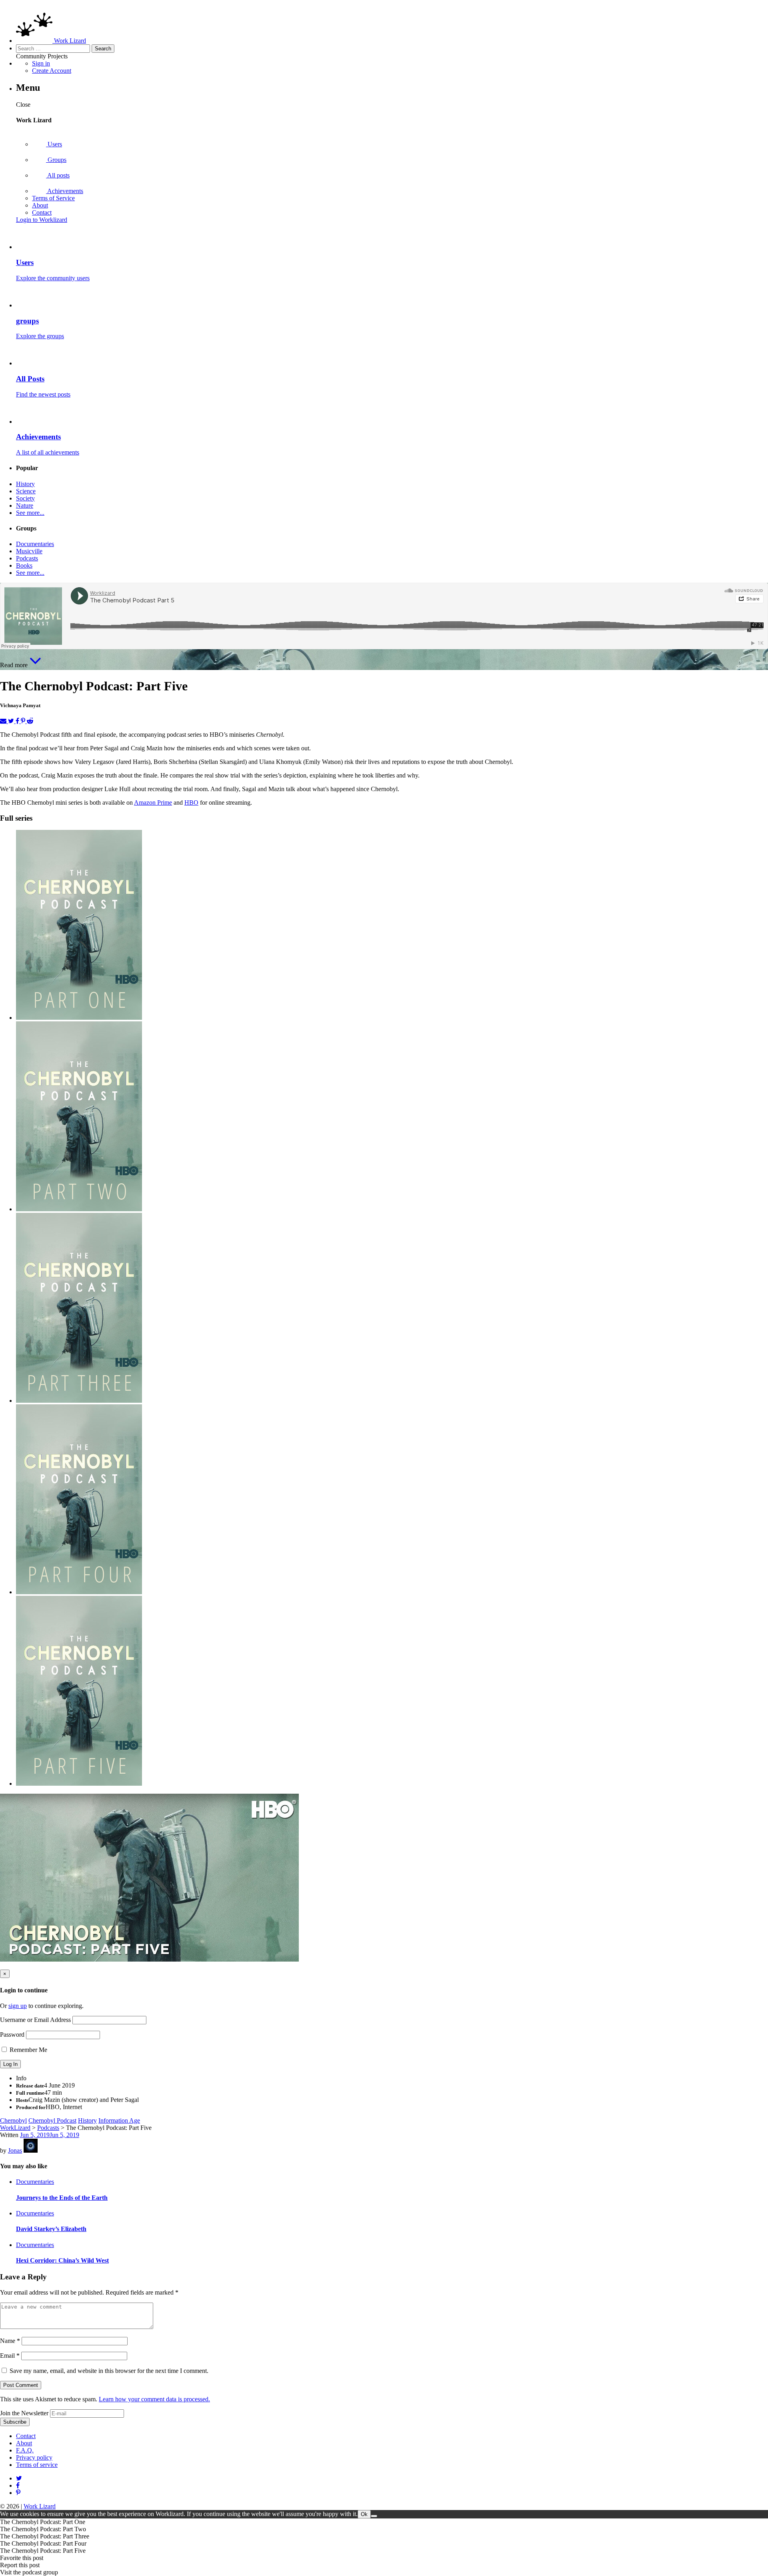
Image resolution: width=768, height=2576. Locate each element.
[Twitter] (19, 2478)
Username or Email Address (35, 2020)
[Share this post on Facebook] (18, 721)
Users (54, 144)
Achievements (65, 191)
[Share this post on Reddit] (30, 721)
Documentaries (35, 544)
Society (25, 498)
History (25, 484)
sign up (18, 2006)
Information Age (119, 2120)
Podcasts (27, 558)
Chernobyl (13, 2120)
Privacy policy (34, 2457)
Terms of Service (53, 198)
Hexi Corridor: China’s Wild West (62, 2260)
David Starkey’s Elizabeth (51, 2229)
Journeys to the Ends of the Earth (62, 2198)
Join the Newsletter (24, 2413)
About (40, 205)
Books (24, 565)
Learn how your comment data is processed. (154, 2399)
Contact (42, 212)
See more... (30, 513)
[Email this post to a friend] (4, 721)
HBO (191, 803)
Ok (364, 2514)
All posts (58, 175)
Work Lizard (40, 2506)
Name (10, 2341)
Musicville (29, 551)
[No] (374, 2516)
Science (26, 491)
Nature (25, 505)
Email (10, 2356)
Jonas (15, 2150)
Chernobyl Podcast (52, 2120)
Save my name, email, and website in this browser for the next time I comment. (109, 2371)
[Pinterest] (18, 2485)
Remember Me (28, 2050)
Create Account (52, 71)
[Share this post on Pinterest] (24, 721)
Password (12, 2035)
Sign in (41, 63)
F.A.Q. (25, 2450)
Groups (56, 160)
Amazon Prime (153, 803)
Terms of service (37, 2465)
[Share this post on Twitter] (12, 721)
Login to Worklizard (42, 220)
